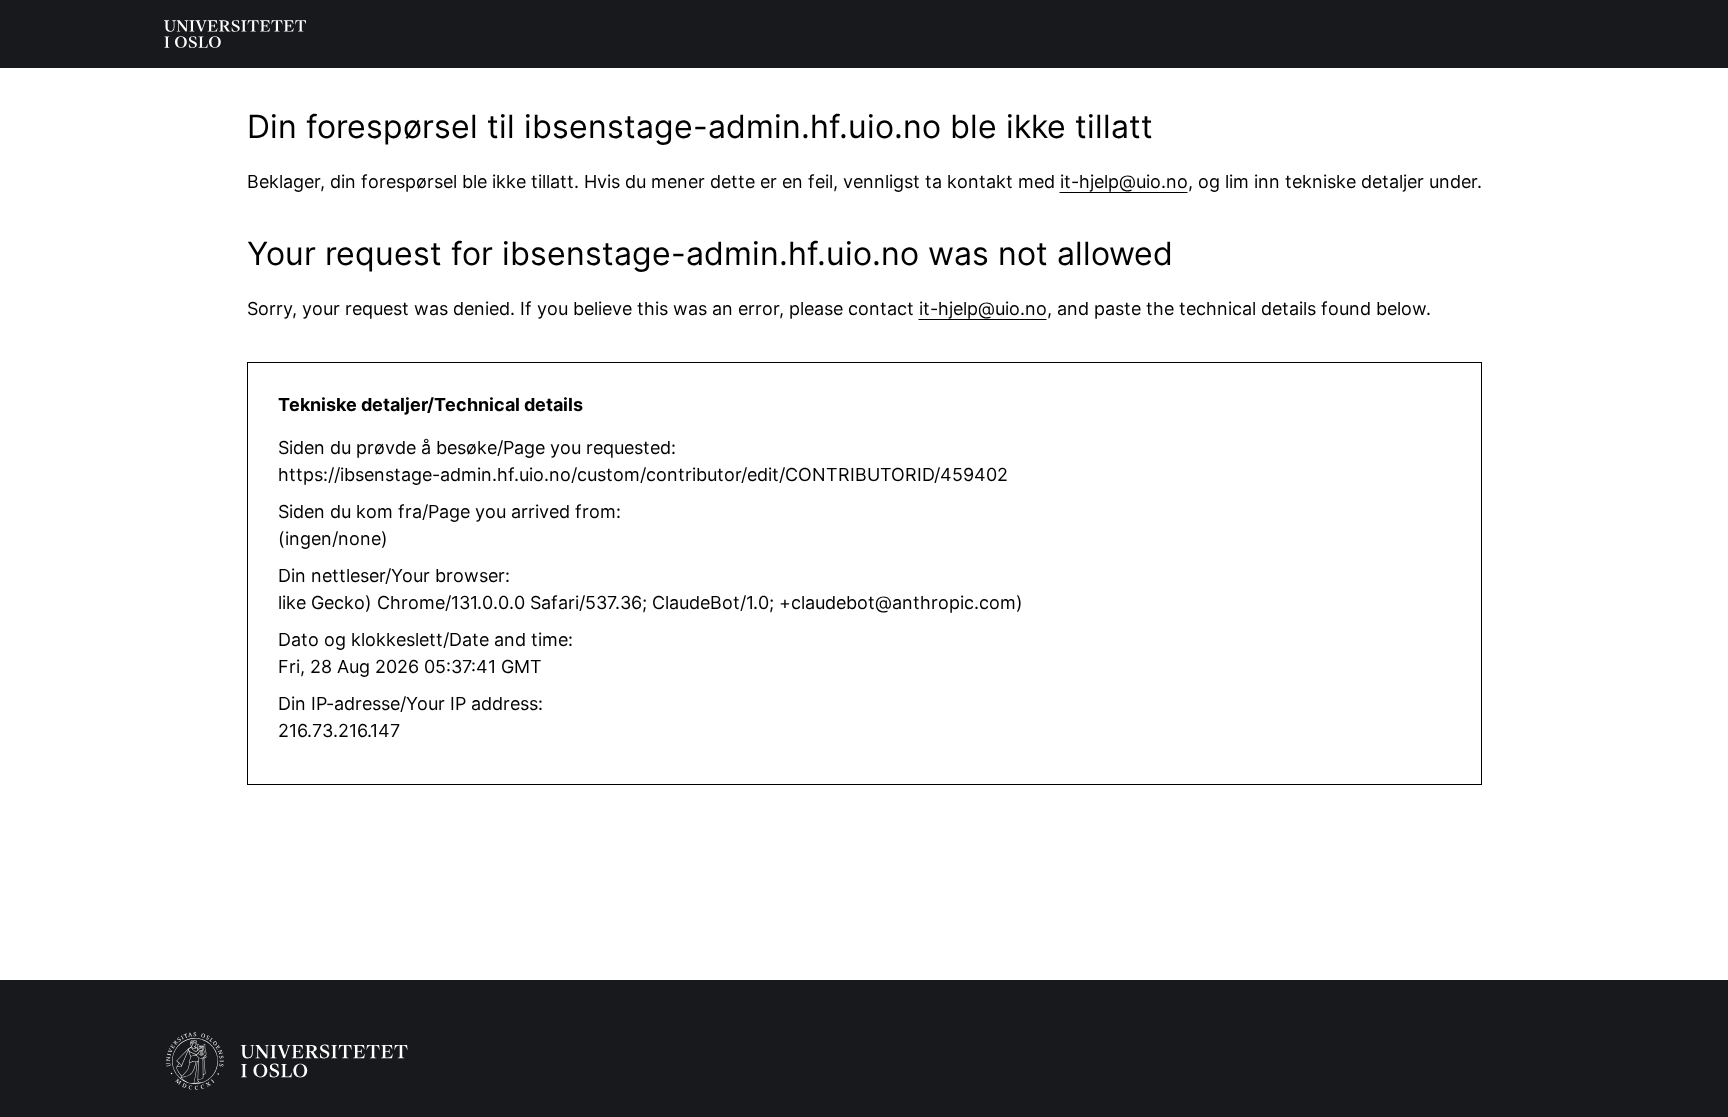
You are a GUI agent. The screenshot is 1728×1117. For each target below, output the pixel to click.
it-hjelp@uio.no (1124, 181)
